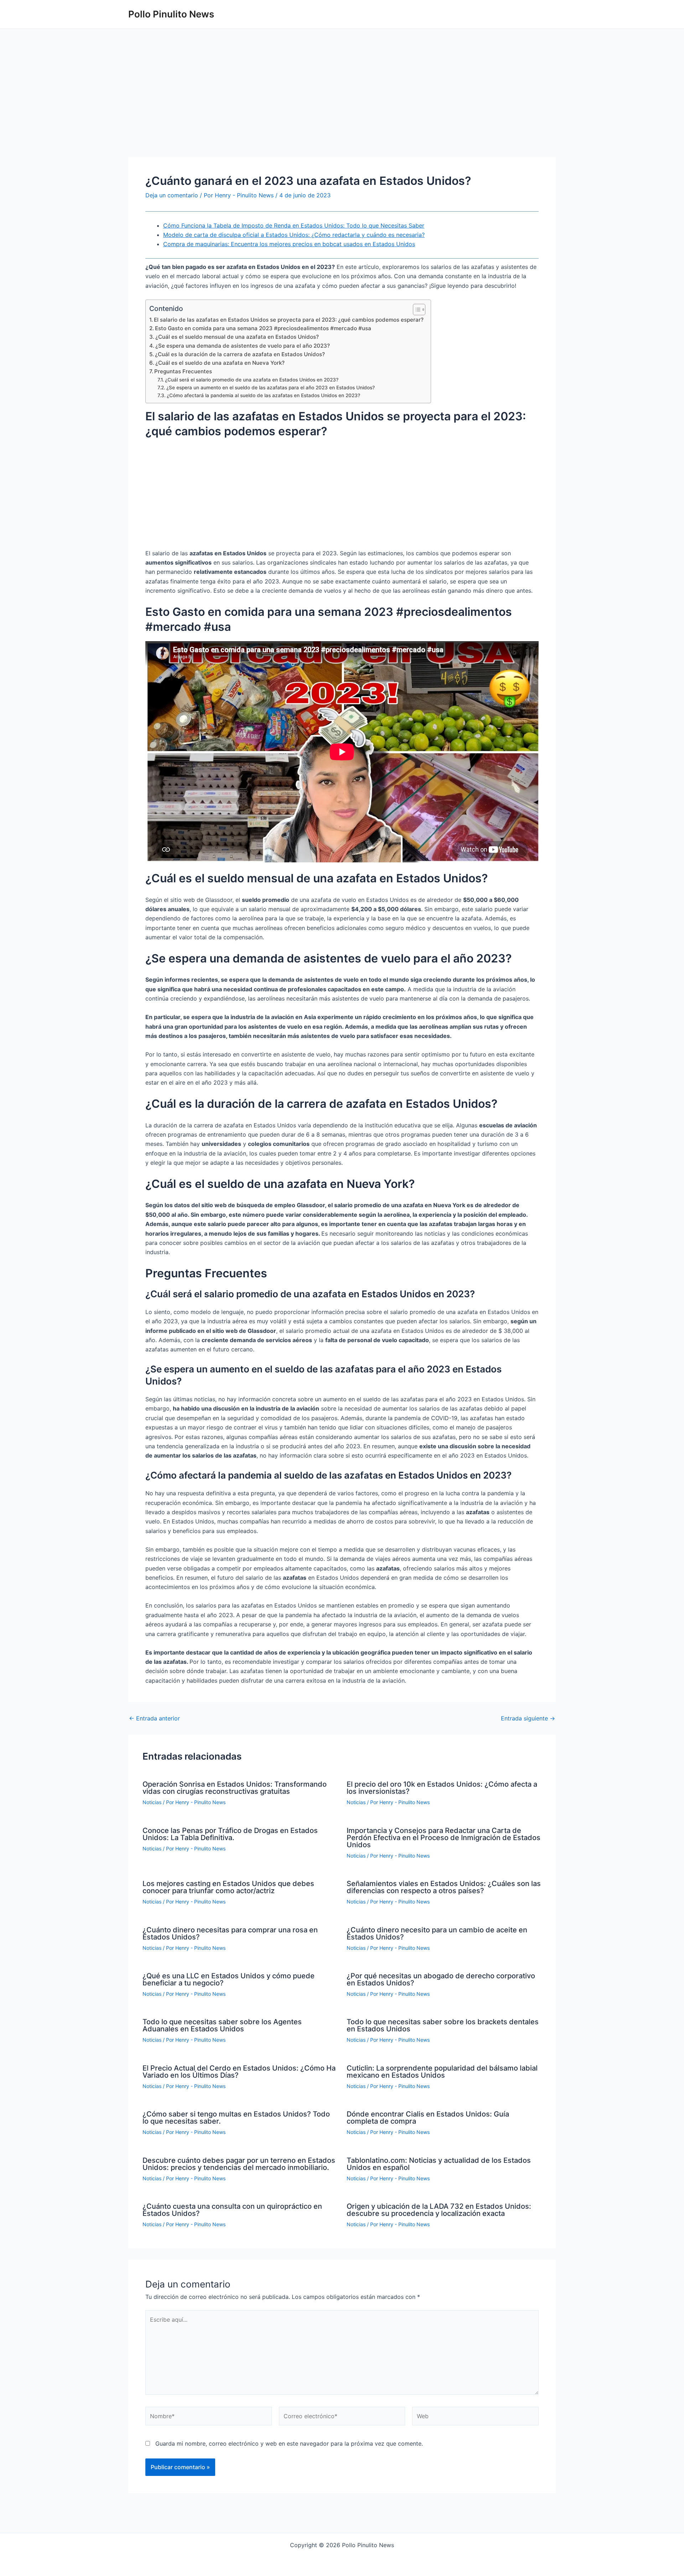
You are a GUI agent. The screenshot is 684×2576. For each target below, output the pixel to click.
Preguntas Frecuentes (183, 371)
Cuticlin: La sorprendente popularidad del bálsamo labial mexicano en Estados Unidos (442, 2072)
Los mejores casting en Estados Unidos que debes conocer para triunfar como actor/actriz (228, 1887)
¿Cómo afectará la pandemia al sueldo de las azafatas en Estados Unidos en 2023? (263, 395)
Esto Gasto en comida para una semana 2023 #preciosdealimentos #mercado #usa (263, 328)
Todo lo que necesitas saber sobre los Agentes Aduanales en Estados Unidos (222, 2025)
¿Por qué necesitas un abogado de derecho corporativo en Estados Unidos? (441, 1979)
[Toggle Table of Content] (416, 310)
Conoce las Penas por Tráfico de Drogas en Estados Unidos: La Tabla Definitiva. (230, 1834)
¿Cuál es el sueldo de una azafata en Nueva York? (220, 363)
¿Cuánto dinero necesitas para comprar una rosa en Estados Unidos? (230, 1933)
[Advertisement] (342, 104)
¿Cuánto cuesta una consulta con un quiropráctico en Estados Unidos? (232, 2210)
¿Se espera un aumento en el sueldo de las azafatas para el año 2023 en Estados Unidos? (271, 388)
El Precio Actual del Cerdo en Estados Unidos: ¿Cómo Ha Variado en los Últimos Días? (239, 2072)
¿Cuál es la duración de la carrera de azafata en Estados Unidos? (240, 354)
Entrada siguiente (528, 1718)
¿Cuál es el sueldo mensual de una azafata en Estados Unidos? (237, 337)
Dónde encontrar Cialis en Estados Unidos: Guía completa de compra (428, 2118)
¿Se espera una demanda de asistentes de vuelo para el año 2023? (243, 346)
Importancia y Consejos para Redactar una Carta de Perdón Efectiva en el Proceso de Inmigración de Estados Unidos (444, 1838)
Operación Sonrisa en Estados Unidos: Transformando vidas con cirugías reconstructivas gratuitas (235, 1788)
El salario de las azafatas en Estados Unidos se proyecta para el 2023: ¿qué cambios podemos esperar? (289, 320)
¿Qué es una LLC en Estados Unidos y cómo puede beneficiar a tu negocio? (229, 1979)
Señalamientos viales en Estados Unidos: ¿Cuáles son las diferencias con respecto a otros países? (444, 1887)
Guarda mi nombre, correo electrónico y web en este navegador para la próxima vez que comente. (289, 2443)
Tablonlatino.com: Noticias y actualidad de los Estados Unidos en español (439, 2164)
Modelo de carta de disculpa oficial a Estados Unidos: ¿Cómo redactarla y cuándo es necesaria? (294, 235)
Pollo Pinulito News (171, 14)
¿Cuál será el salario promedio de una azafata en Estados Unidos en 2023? (252, 380)
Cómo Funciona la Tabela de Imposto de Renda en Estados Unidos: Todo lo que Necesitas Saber (294, 225)
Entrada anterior (154, 1718)
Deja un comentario (172, 195)
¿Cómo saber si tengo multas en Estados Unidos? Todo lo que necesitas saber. (236, 2118)
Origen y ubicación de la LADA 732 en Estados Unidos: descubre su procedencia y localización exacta (439, 2210)
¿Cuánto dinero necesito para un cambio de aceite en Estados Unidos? (437, 1933)
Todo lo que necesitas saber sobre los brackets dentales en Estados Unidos (443, 2025)
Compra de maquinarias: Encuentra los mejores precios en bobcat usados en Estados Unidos (289, 244)
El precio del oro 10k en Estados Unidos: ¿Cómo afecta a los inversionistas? (442, 1788)
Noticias (152, 1802)
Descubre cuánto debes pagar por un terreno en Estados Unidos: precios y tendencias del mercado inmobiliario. (239, 2164)
